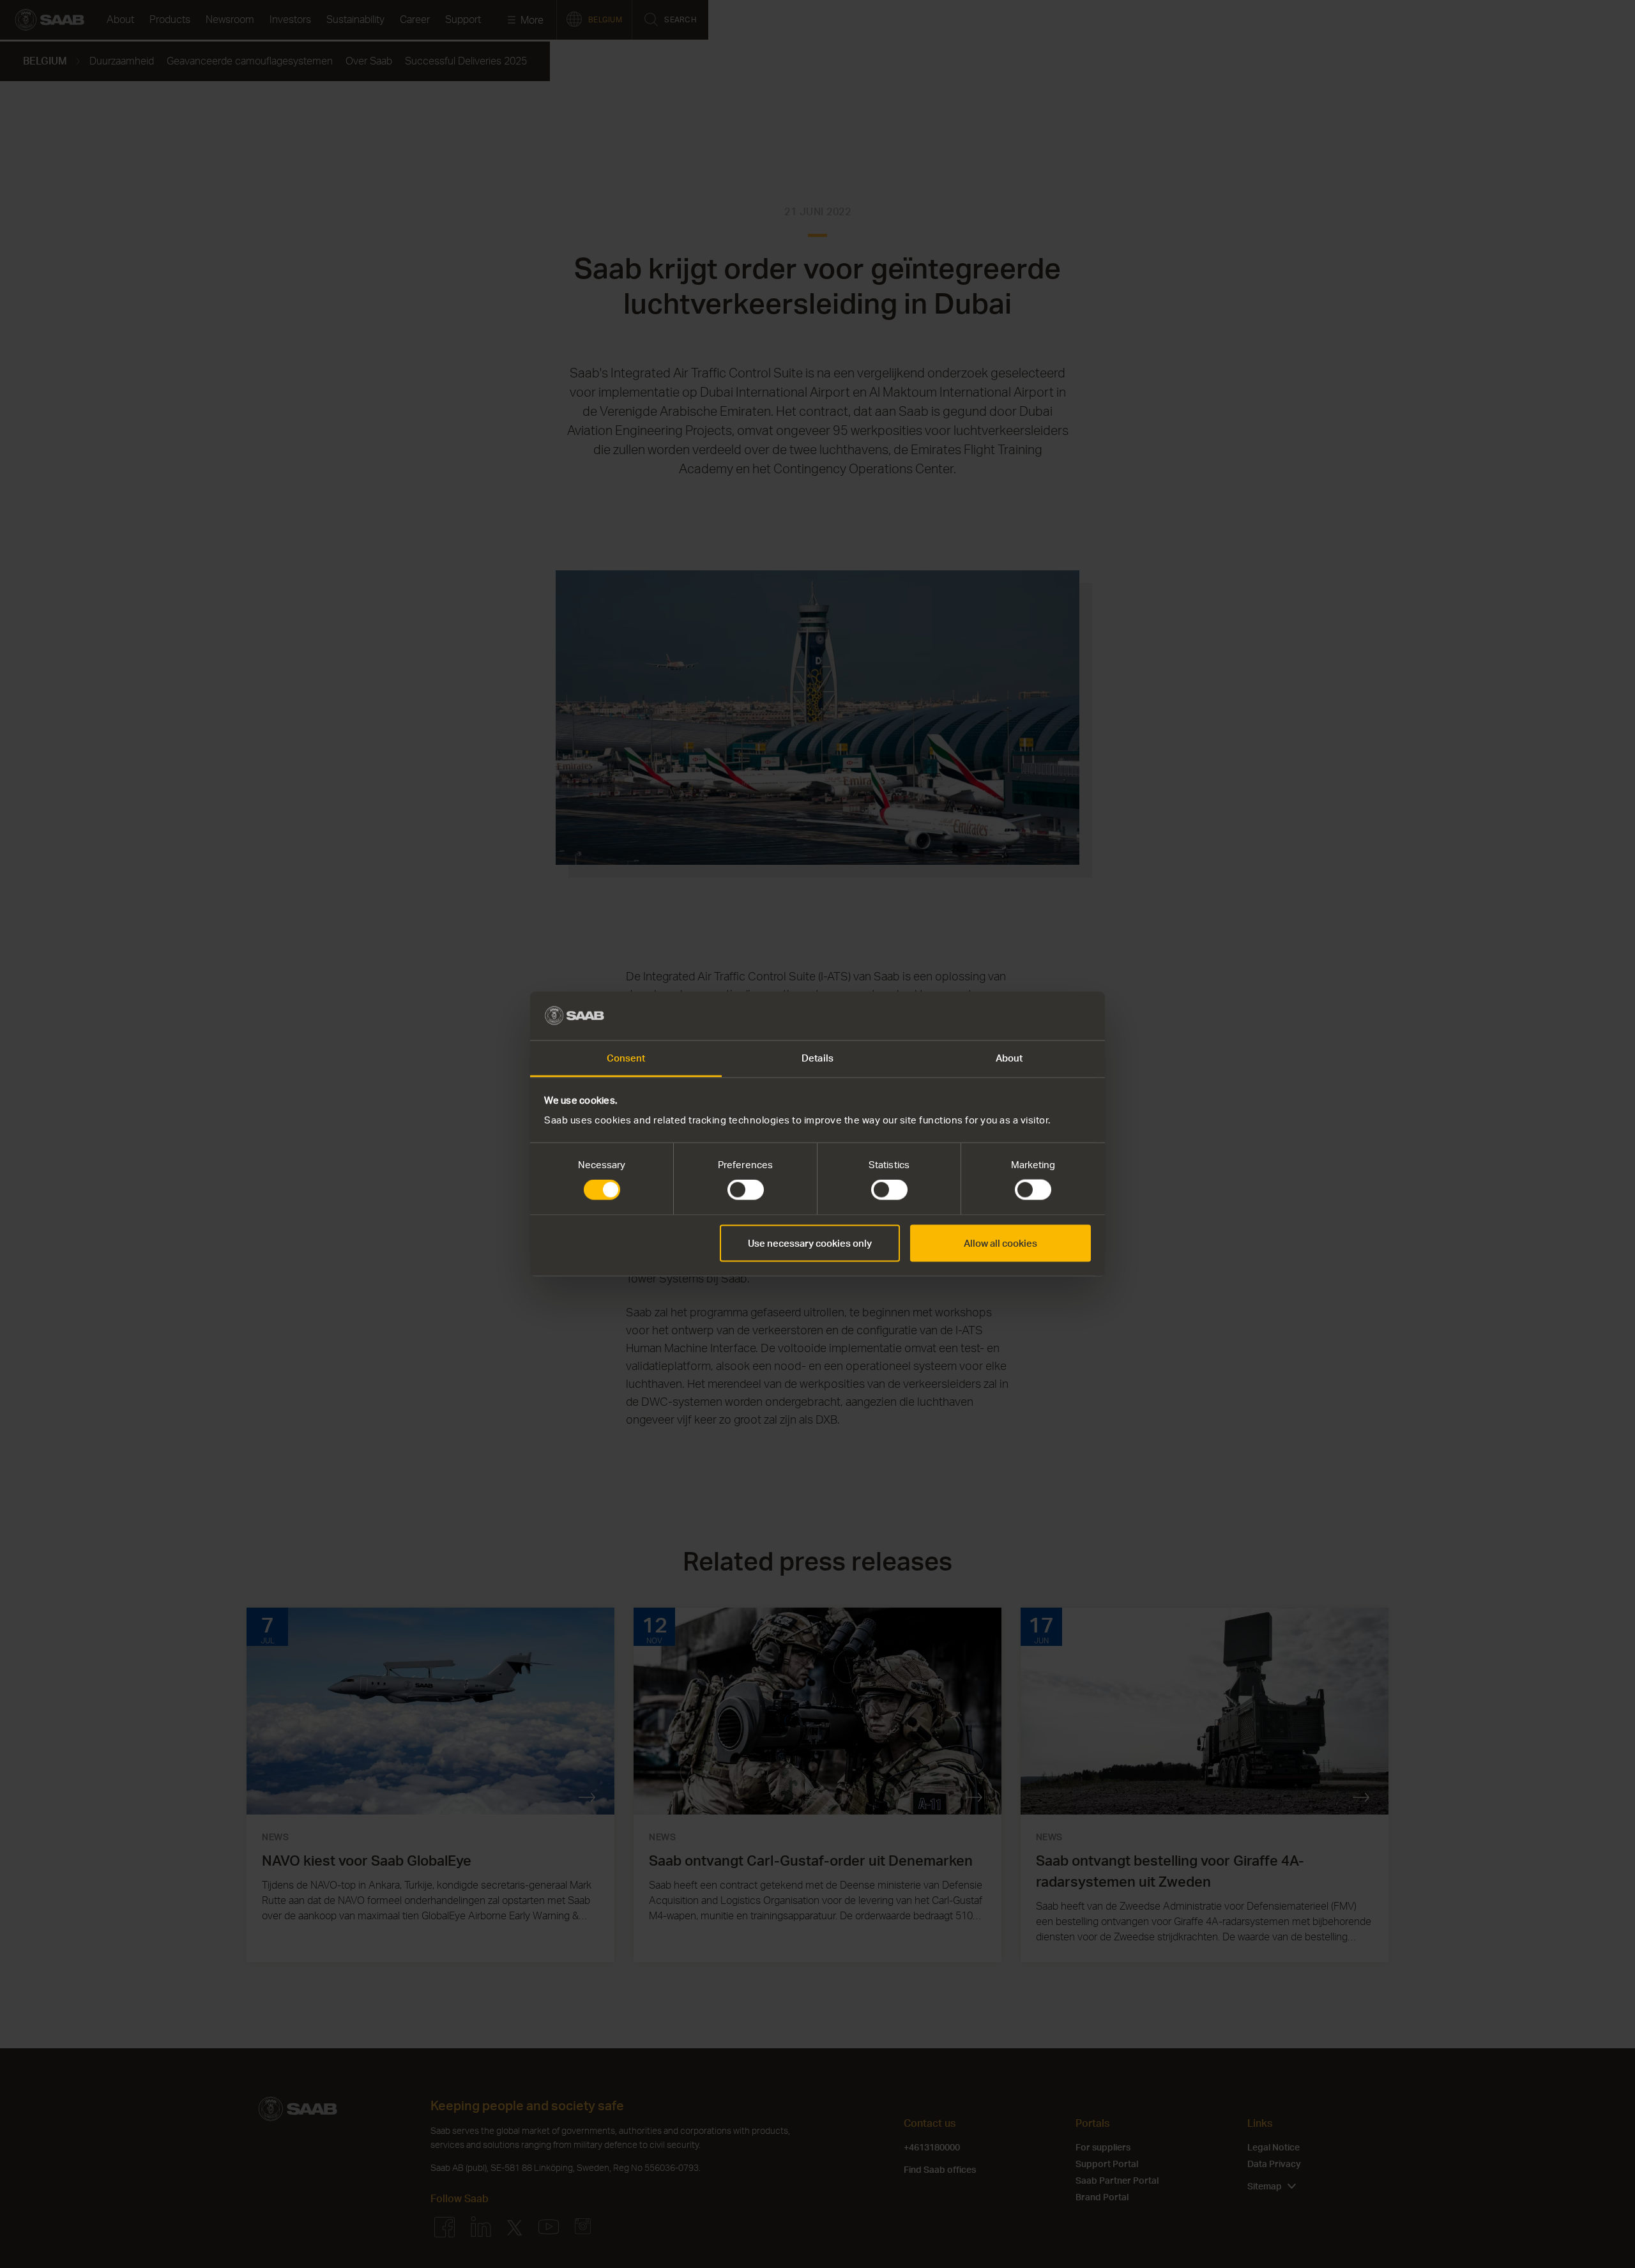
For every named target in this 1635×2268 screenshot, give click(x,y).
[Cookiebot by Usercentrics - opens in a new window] (1035, 1016)
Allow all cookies (1000, 1243)
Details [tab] (817, 1058)
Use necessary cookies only (810, 1243)
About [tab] (1009, 1058)
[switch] (746, 1190)
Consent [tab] (626, 1058)
